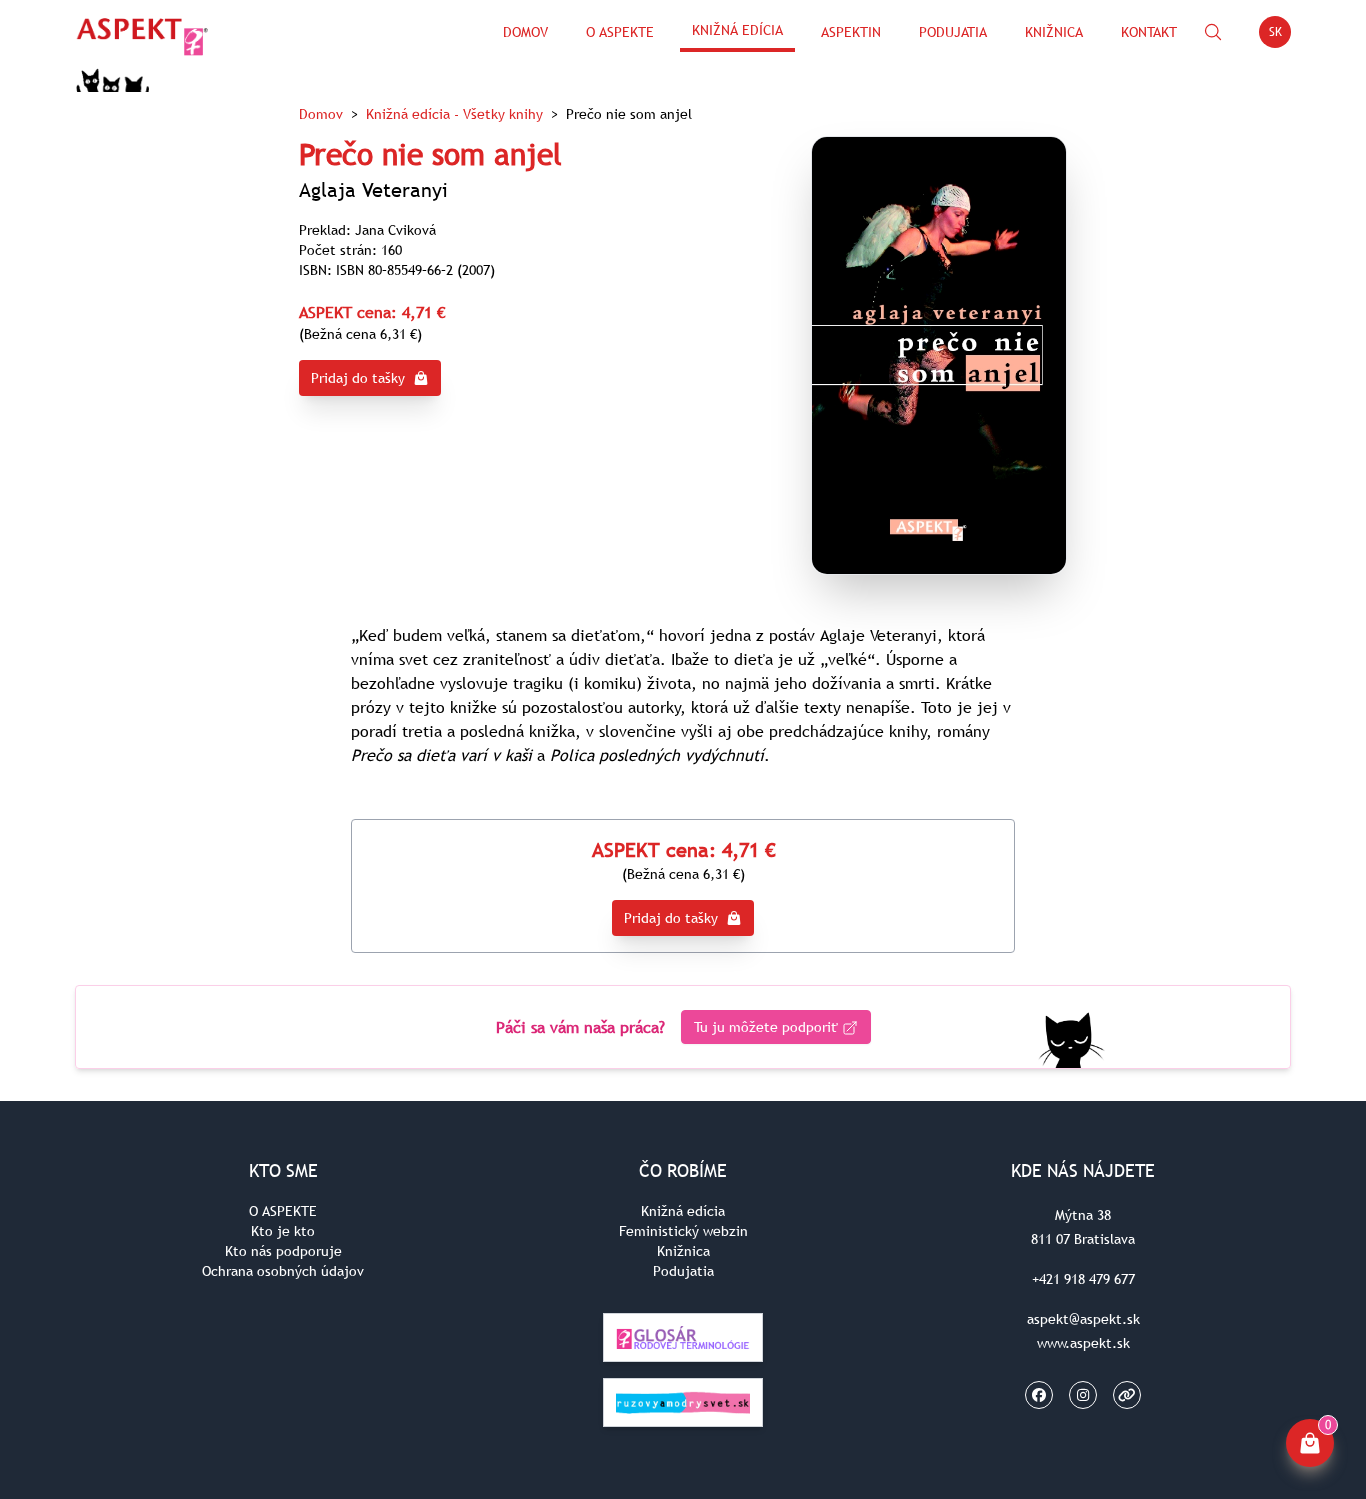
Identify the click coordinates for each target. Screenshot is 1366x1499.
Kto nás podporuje (283, 1251)
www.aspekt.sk (1083, 1343)
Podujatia (953, 32)
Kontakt (1149, 32)
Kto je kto (283, 1231)
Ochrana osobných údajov (283, 1271)
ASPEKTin (851, 32)
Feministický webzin (683, 1231)
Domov (525, 32)
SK (1280, 35)
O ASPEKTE (283, 1211)
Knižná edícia (737, 30)
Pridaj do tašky (358, 378)
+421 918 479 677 (1083, 1279)
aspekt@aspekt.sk (1083, 1319)
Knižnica (1054, 32)
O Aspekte (620, 32)
